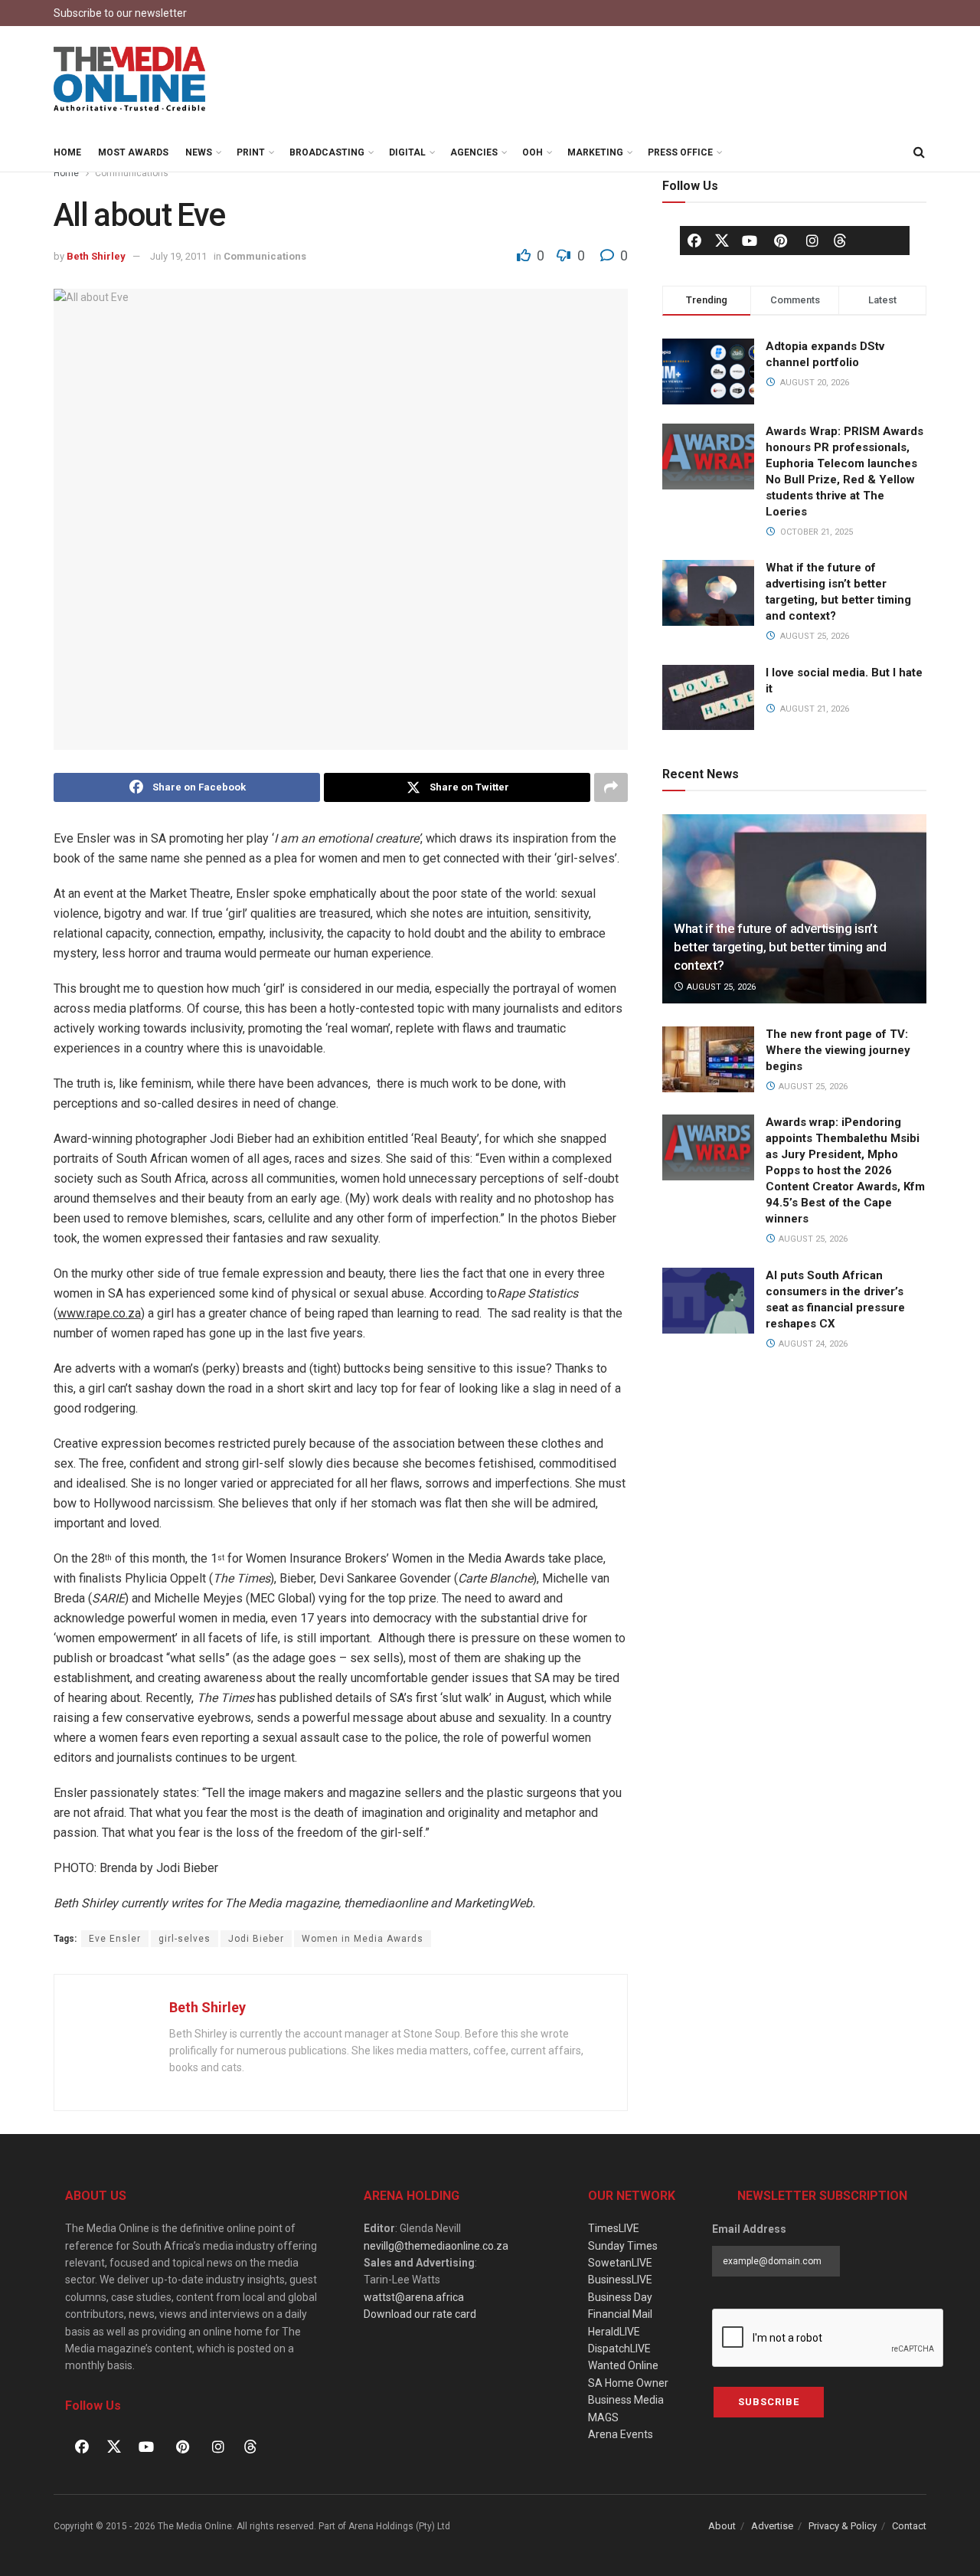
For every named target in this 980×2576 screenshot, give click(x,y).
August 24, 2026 (812, 1344)
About (722, 2526)
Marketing (595, 152)
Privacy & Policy (843, 2526)
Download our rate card (420, 2314)
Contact (909, 2526)
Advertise (772, 2526)
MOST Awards (133, 152)
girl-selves (185, 1939)
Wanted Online (623, 2365)
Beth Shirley (96, 256)
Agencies (474, 152)
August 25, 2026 (720, 987)
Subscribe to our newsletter (120, 13)
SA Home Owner (628, 2383)
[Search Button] (919, 152)
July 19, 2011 (178, 256)
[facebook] (694, 241)
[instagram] (812, 241)
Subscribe (769, 2402)
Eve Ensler (115, 1939)
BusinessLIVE (620, 2280)
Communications (132, 173)
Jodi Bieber (256, 1939)
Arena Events (621, 2434)
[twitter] (722, 240)
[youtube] (750, 241)
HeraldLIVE (614, 2332)
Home (67, 152)
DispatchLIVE (619, 2349)
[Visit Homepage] (130, 80)
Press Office (680, 152)
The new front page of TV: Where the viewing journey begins (838, 1050)
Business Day (620, 2297)
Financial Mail (620, 2314)
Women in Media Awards (363, 1939)
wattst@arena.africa (414, 2297)
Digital (407, 152)
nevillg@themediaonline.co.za (436, 2246)
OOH (532, 152)
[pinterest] (781, 241)
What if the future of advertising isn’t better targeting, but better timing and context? (780, 947)
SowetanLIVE (620, 2263)
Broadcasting (327, 152)
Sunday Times (623, 2246)
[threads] (840, 240)
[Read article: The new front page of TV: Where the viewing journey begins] (708, 1059)
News (199, 152)
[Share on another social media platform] (611, 787)
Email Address (749, 2229)
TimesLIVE (614, 2228)
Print (251, 152)
